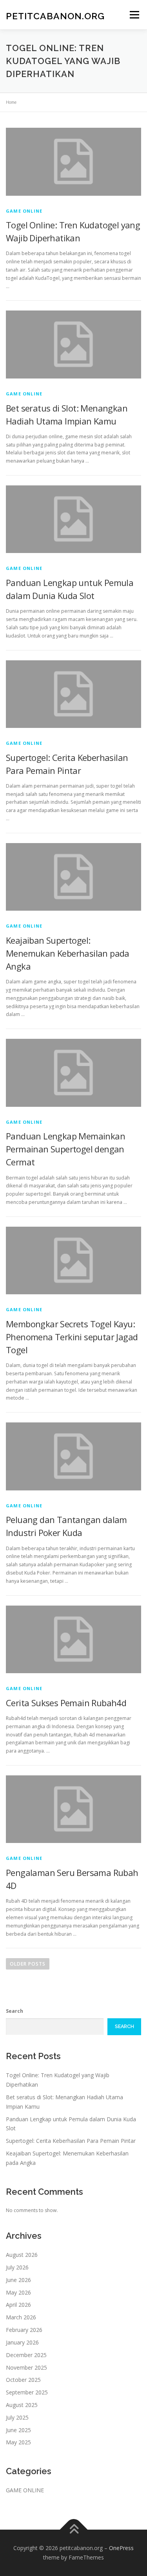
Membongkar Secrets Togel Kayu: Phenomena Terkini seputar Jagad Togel (72, 1337)
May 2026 (18, 2292)
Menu (134, 15)
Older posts (28, 1964)
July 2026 (17, 2267)
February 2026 (24, 2330)
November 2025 (26, 2367)
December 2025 (26, 2355)
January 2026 (22, 2342)
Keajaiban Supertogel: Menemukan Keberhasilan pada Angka (68, 953)
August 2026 (22, 2255)
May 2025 (18, 2442)
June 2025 (18, 2430)
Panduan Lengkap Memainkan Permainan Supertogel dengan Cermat (65, 1149)
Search (15, 2011)
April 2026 (18, 2305)
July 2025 (17, 2417)
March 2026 (21, 2317)
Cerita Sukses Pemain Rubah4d (66, 1703)
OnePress (121, 2548)
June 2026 (18, 2280)
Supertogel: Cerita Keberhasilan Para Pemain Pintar (71, 2141)
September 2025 (27, 2392)
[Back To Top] (73, 2530)
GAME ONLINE (24, 211)
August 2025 (22, 2405)
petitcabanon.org (55, 16)
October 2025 (23, 2380)
